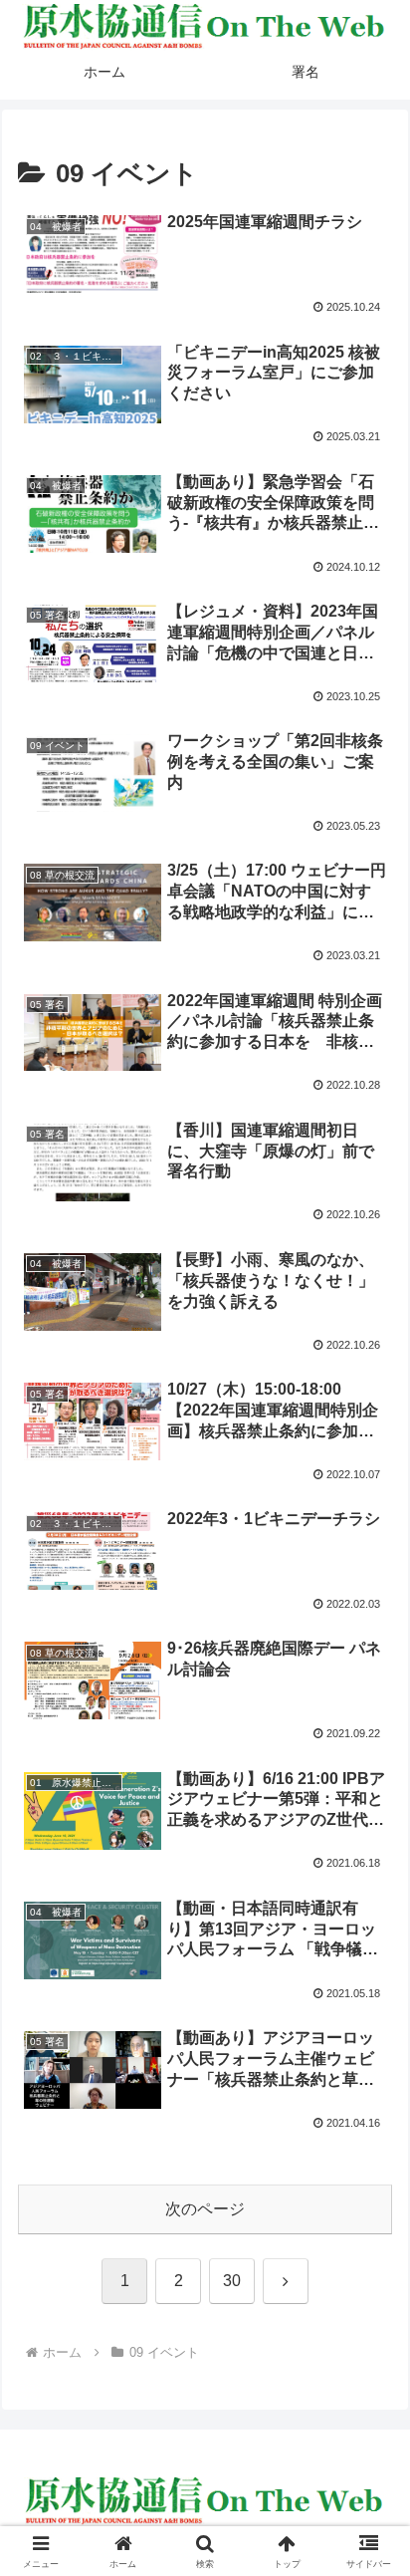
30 (232, 2281)
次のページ (205, 2209)
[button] (369, 2411)
